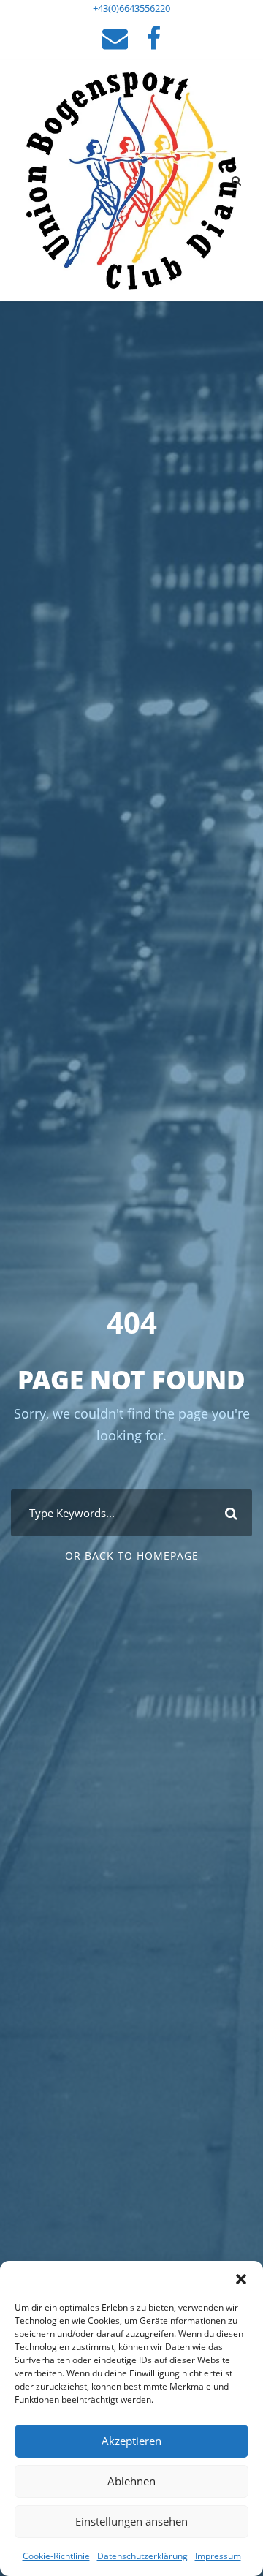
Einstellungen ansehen (131, 2521)
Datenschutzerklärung (142, 2556)
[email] (115, 38)
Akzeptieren (131, 2441)
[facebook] (153, 38)
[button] (241, 2279)
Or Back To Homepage (132, 1556)
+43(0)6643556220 (131, 8)
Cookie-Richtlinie (56, 2556)
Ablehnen (131, 2481)
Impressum (218, 2556)
